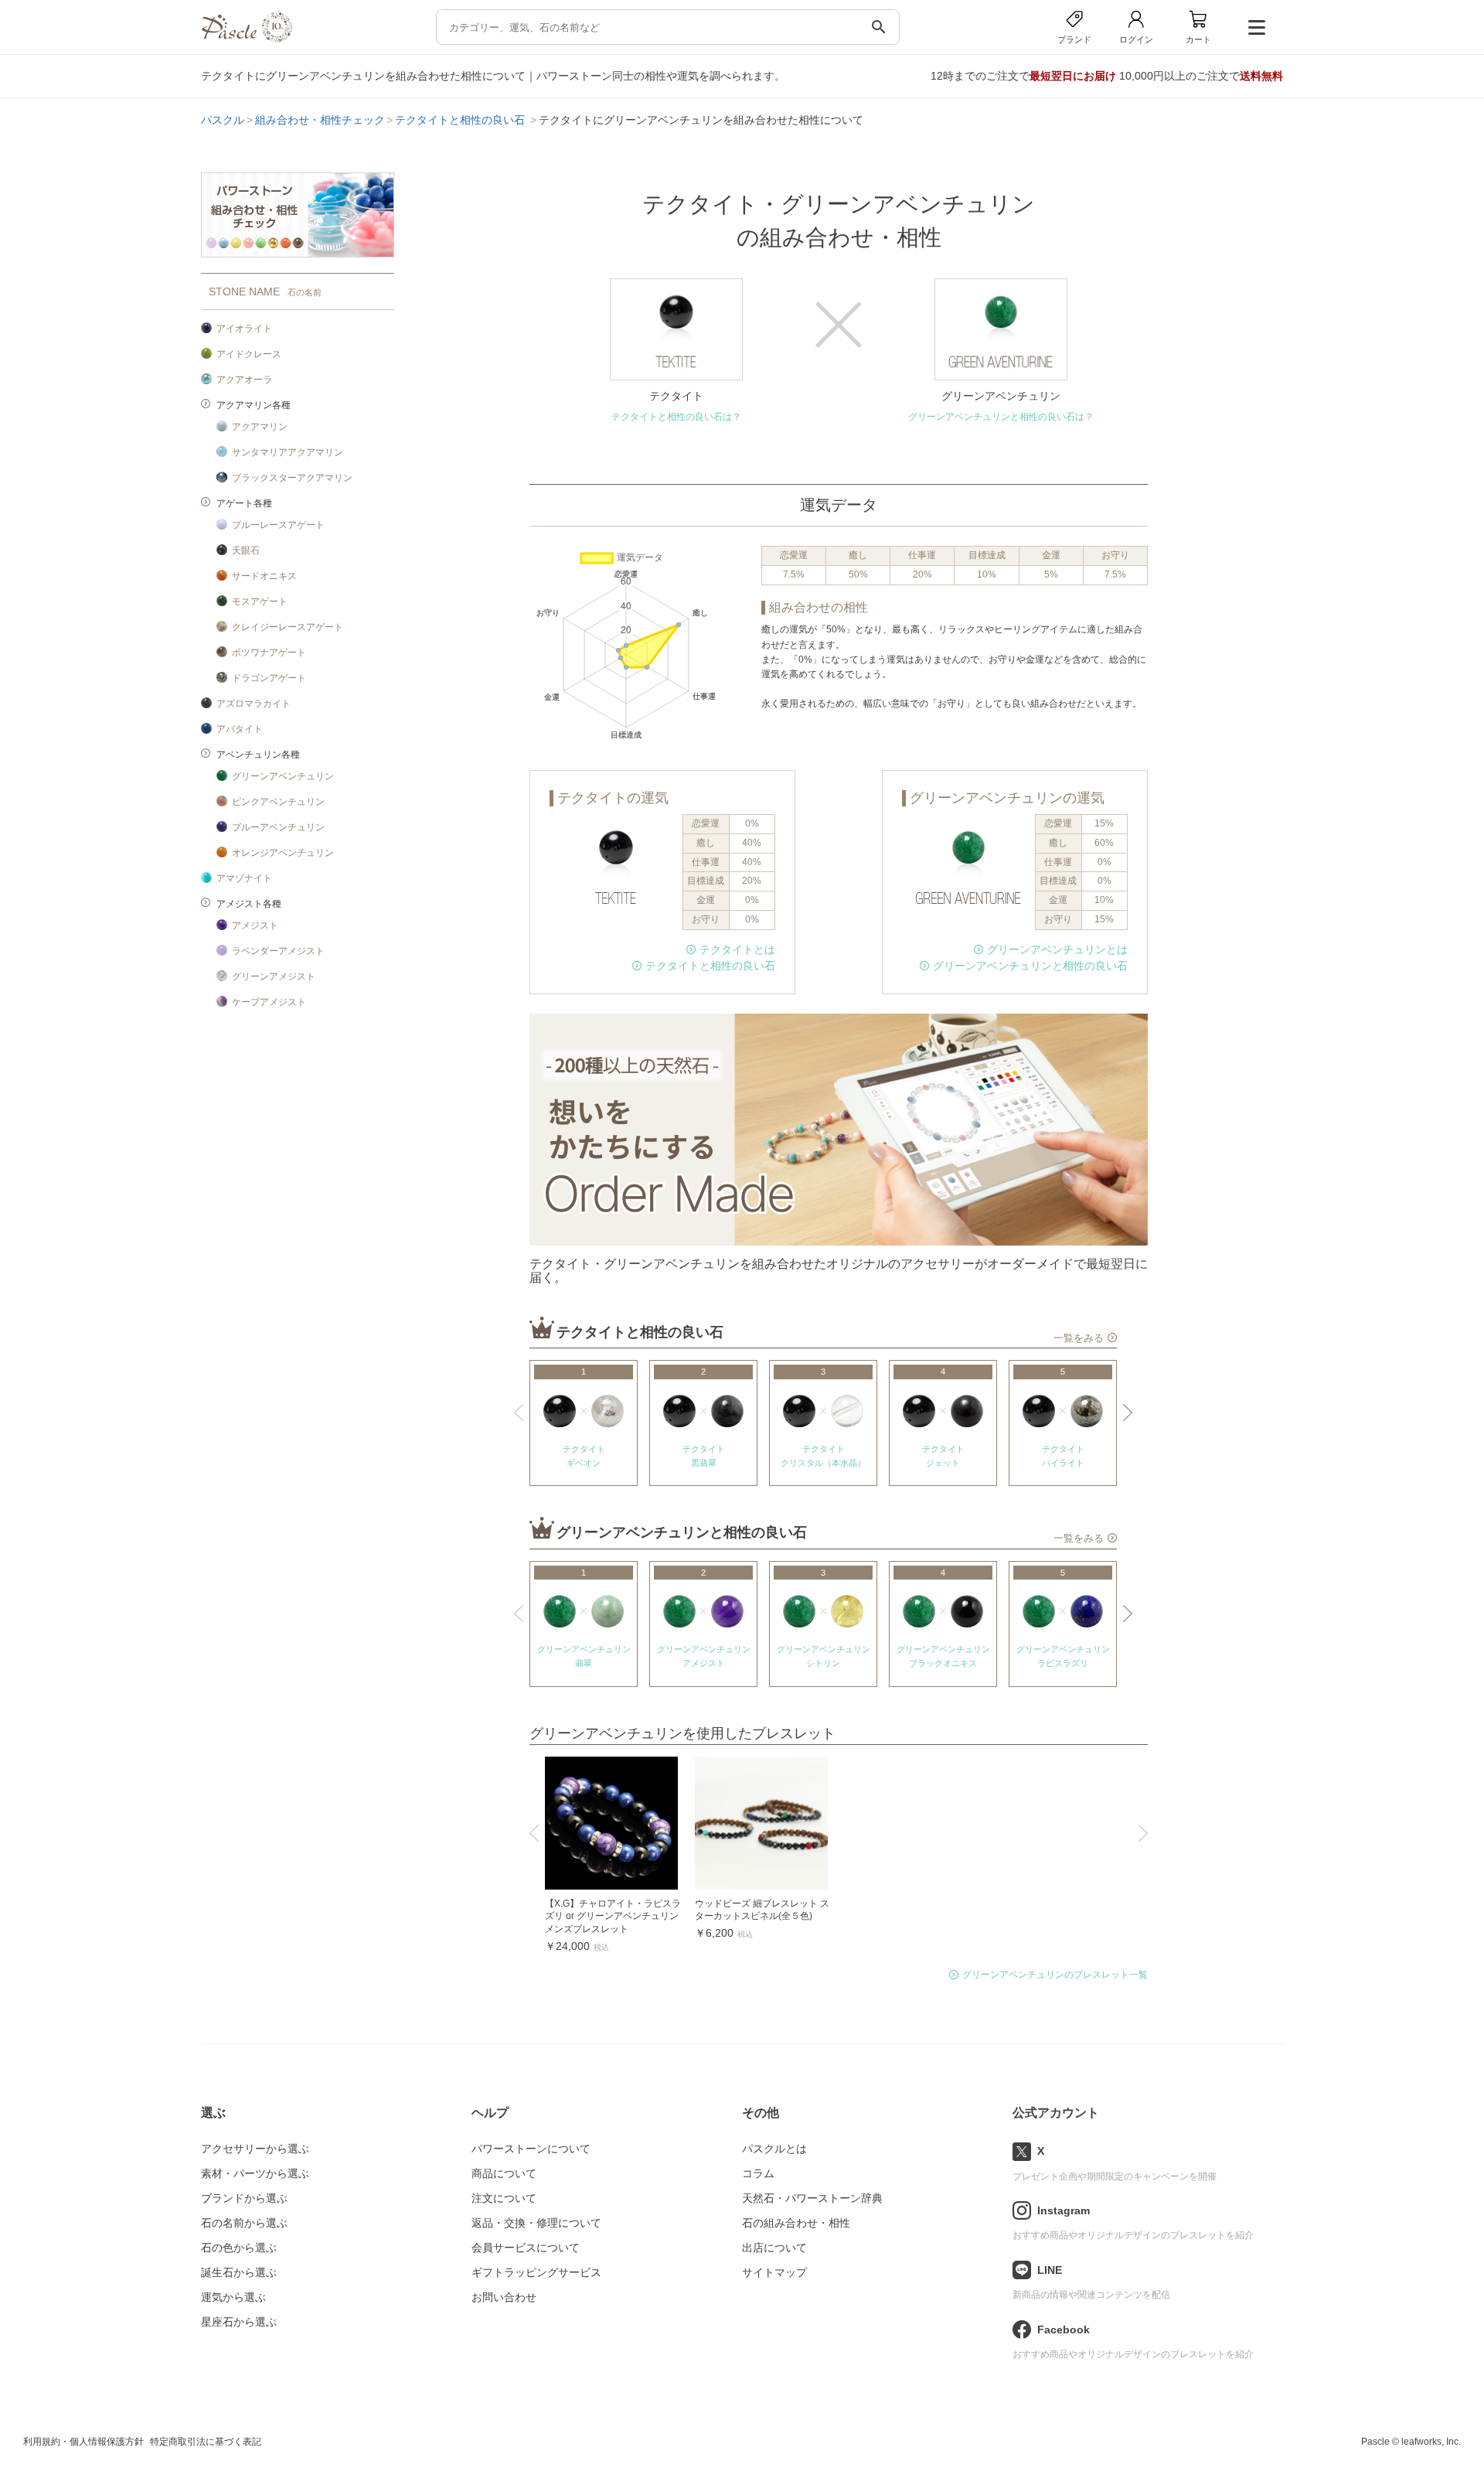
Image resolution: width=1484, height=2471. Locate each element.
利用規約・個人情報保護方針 (83, 2442)
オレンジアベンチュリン (283, 853)
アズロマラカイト (254, 704)
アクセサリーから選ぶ (255, 2149)
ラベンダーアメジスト (278, 951)
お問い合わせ (504, 2297)
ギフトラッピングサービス (536, 2272)
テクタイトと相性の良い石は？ (676, 417)
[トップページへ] (247, 38)
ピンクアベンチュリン (278, 802)
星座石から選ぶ (239, 2322)
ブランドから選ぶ (244, 2198)
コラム (758, 2173)
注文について (504, 2198)
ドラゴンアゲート (269, 678)
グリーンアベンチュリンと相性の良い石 (1030, 966)
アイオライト (244, 329)
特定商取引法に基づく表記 (206, 2442)
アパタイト (240, 729)
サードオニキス (264, 576)
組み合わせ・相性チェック (320, 120)
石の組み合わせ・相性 (796, 2223)
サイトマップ (774, 2272)
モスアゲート (260, 602)
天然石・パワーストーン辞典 (812, 2198)
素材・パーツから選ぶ (255, 2173)
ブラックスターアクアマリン (292, 478)
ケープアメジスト (269, 1002)
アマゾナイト (244, 878)
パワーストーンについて (531, 2149)
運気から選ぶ (233, 2297)
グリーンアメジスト (274, 976)
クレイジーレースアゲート (288, 627)
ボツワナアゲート (269, 653)
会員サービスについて (526, 2248)
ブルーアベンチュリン (278, 827)
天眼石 (246, 550)
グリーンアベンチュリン (283, 776)
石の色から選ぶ (239, 2248)
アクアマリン (260, 427)
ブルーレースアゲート (278, 525)
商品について (504, 2173)
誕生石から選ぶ (239, 2272)
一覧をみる (1079, 1338)
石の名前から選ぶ (244, 2223)
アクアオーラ (244, 380)
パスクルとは (774, 2149)
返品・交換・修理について (536, 2223)
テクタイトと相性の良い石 (461, 120)
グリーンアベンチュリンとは (1057, 949)
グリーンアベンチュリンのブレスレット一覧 (1055, 1975)
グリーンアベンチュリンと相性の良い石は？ (1001, 417)
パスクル (223, 120)
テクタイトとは (737, 949)
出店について (774, 2248)
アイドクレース (249, 354)
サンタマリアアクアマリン (288, 452)
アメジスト (255, 925)
